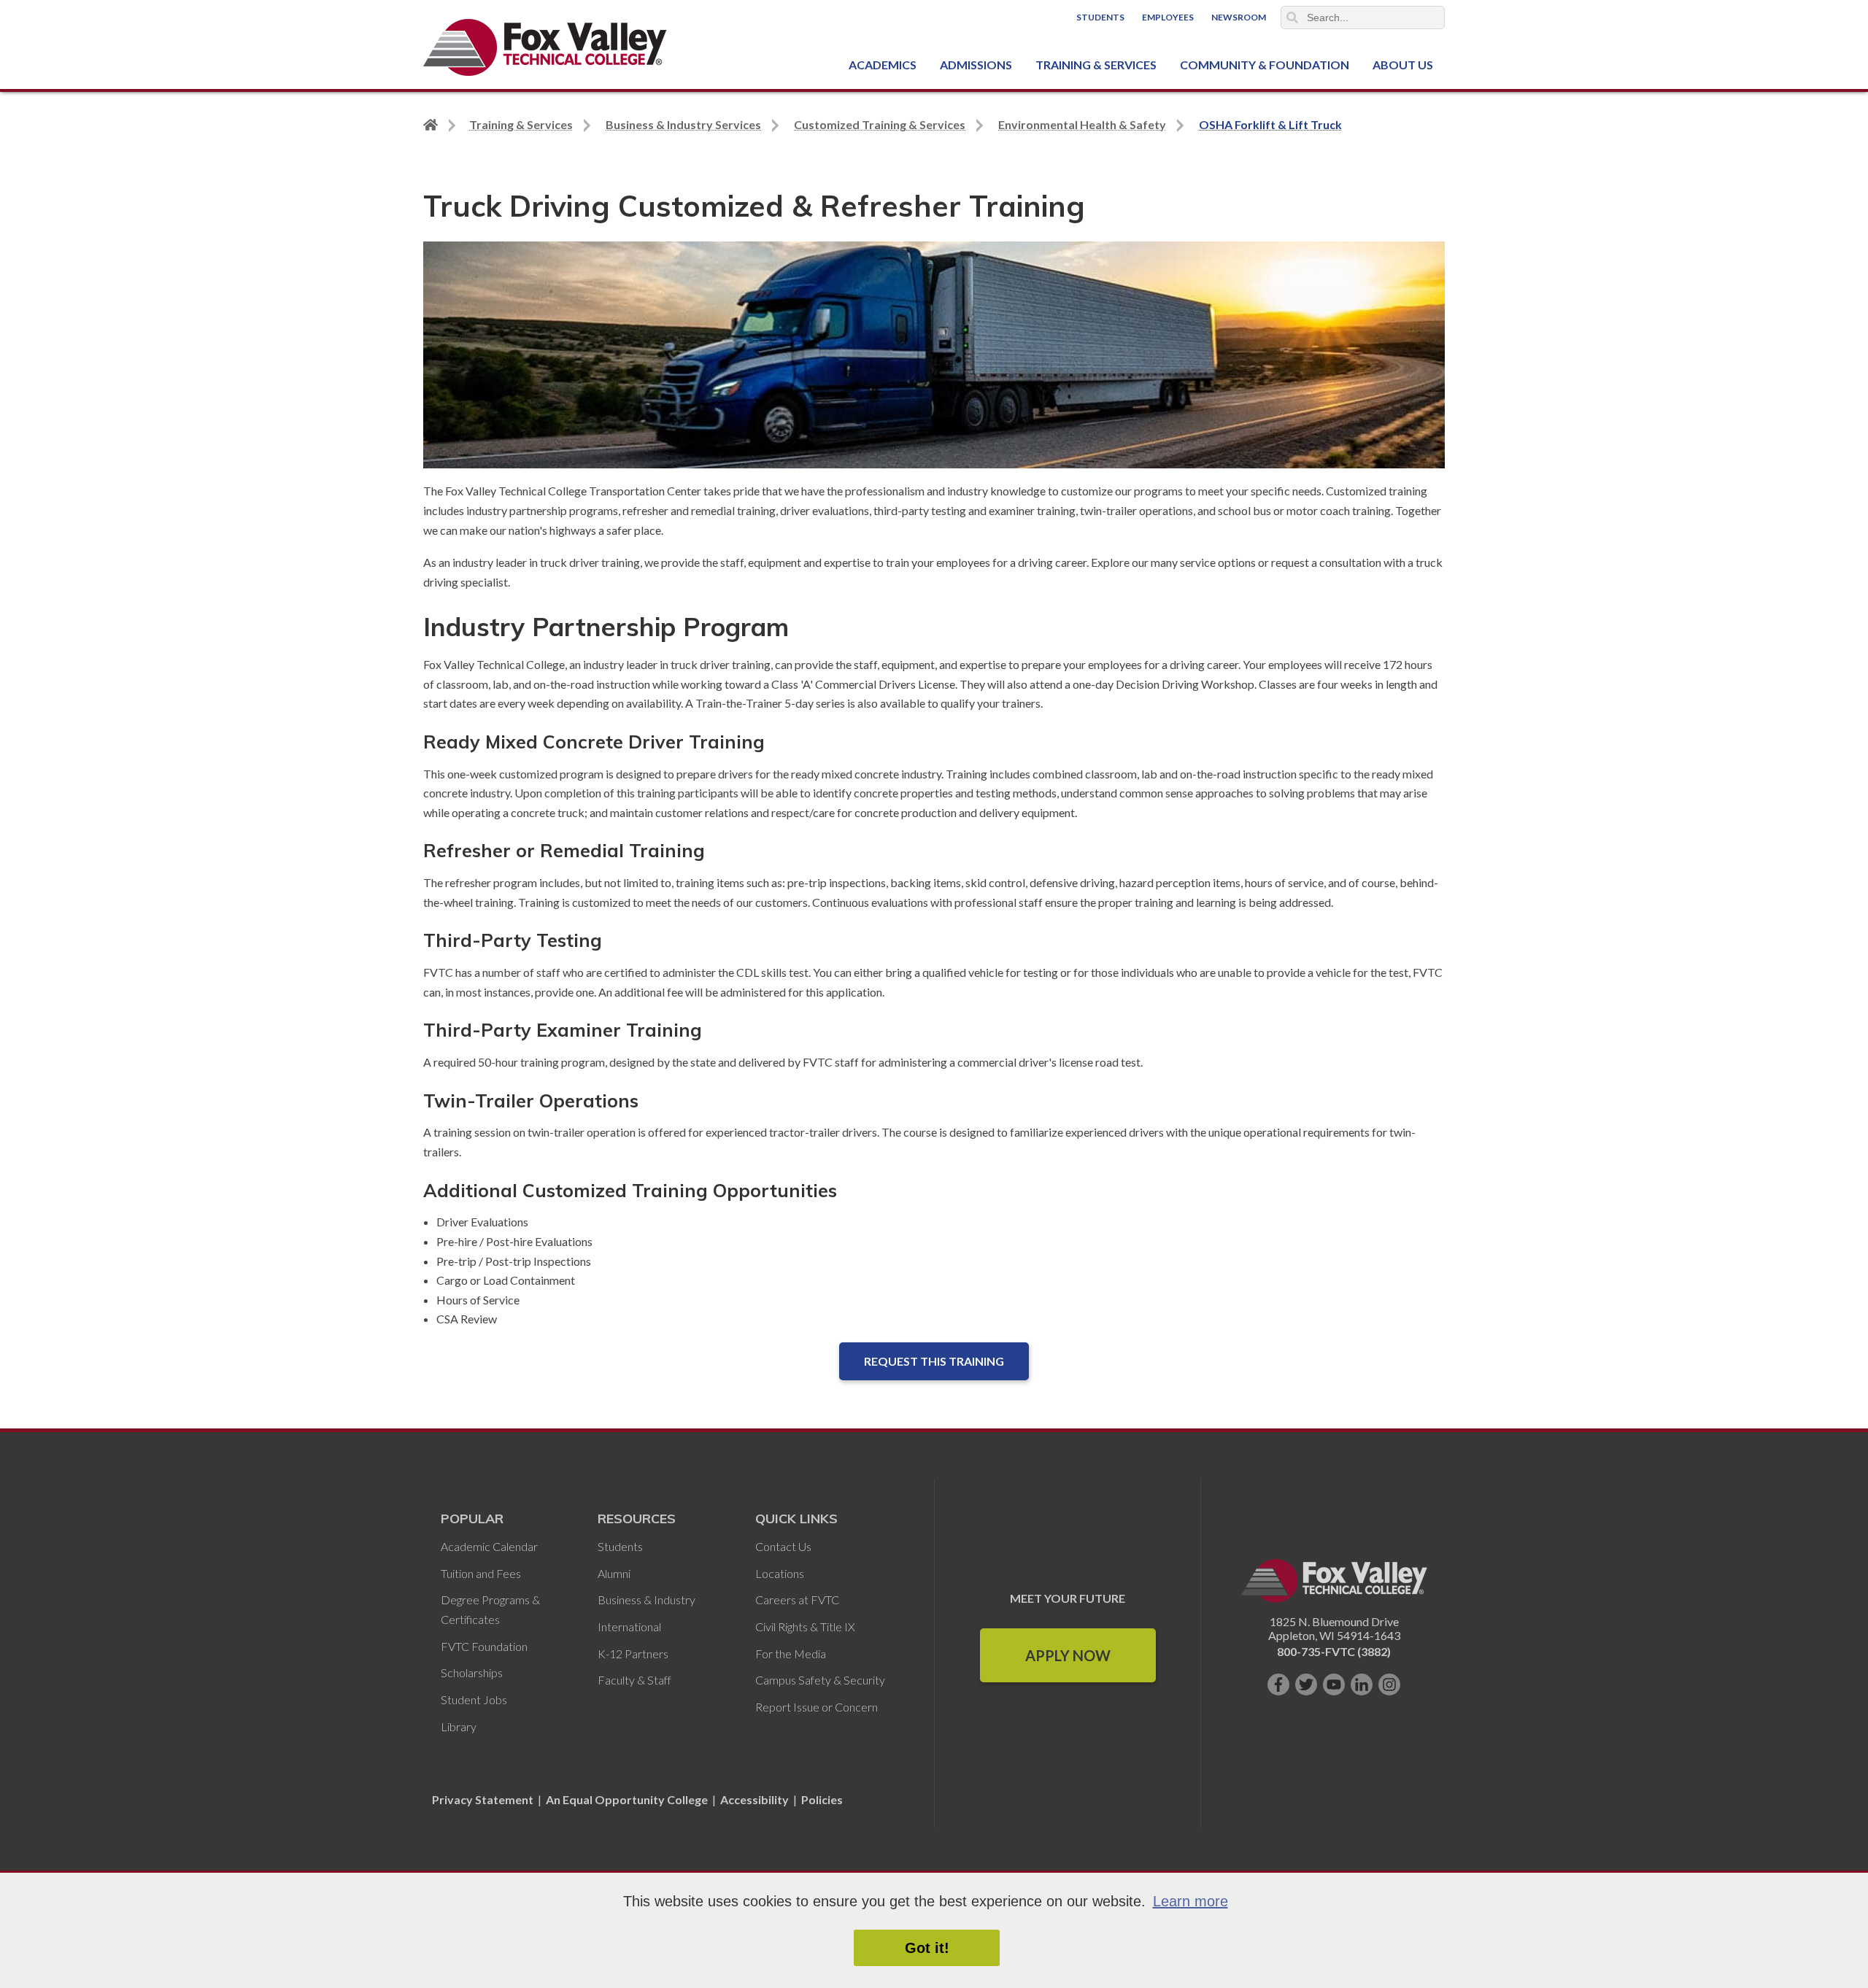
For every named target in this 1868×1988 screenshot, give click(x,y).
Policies (822, 1799)
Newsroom (1239, 17)
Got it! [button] (927, 1948)
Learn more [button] (1190, 1901)
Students (1100, 17)
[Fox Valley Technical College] (545, 47)
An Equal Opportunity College (627, 1799)
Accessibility (754, 1799)
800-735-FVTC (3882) (1334, 1651)
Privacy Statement (484, 1799)
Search (1292, 18)
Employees (1168, 17)
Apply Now (1068, 1655)
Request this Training (934, 1361)
